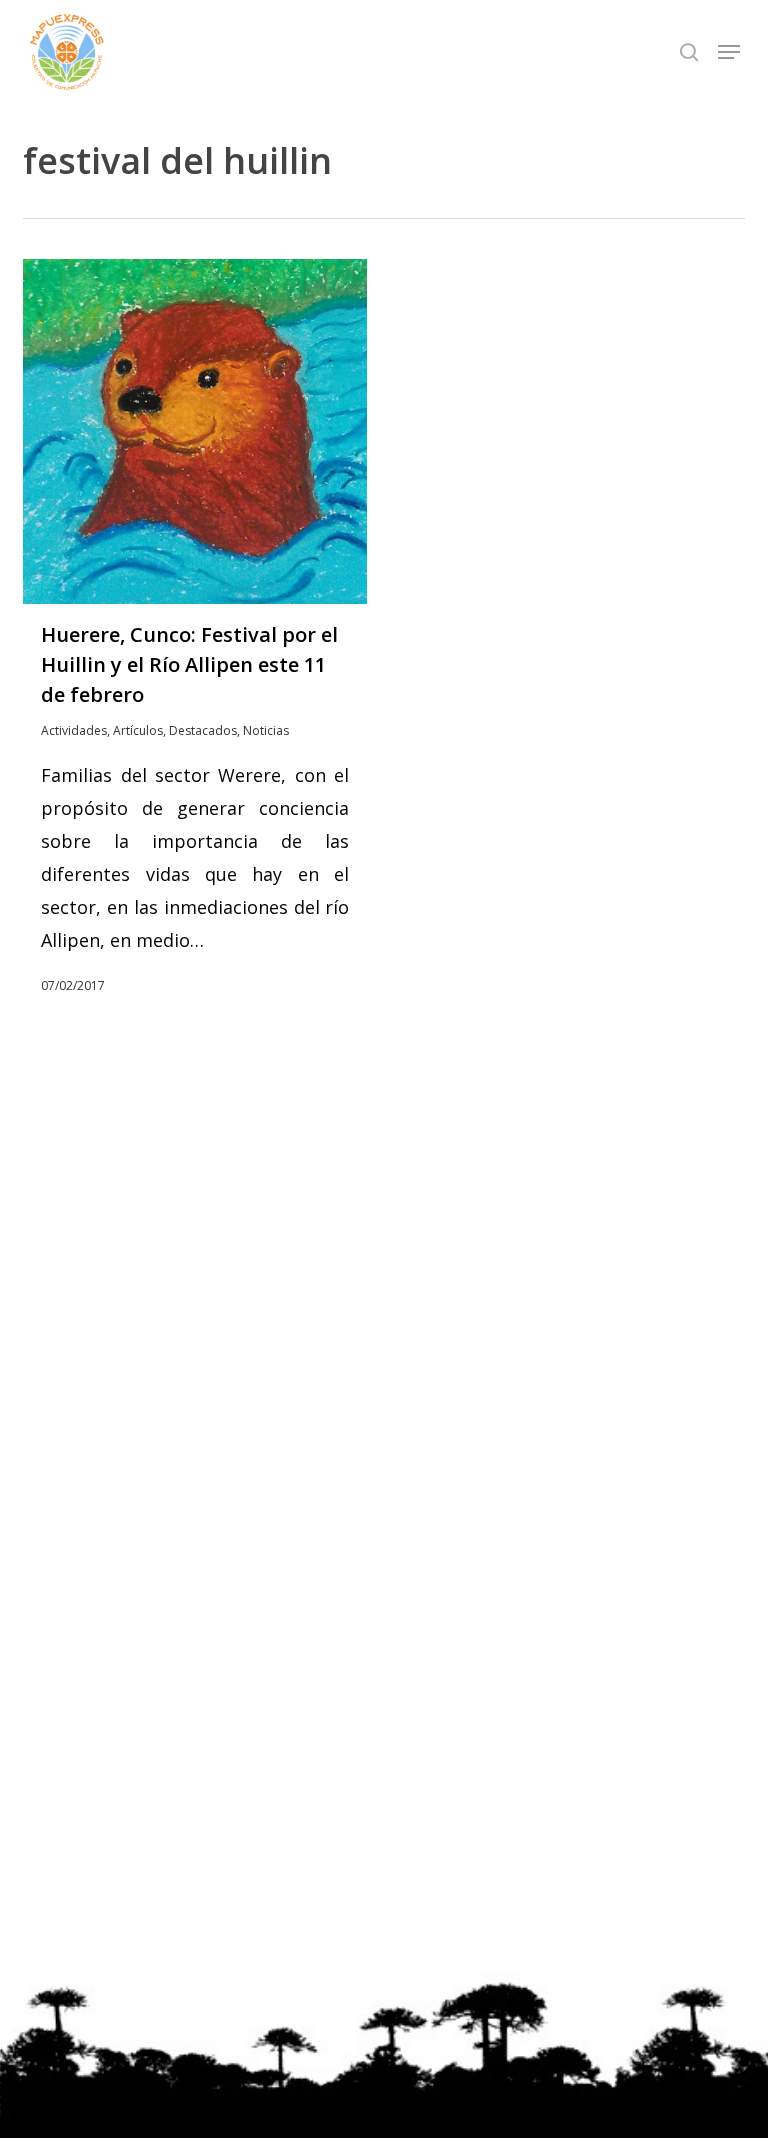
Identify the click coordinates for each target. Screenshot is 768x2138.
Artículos (138, 730)
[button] (729, 52)
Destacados (203, 730)
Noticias (266, 730)
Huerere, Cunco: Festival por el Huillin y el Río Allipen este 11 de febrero (189, 664)
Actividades (74, 730)
